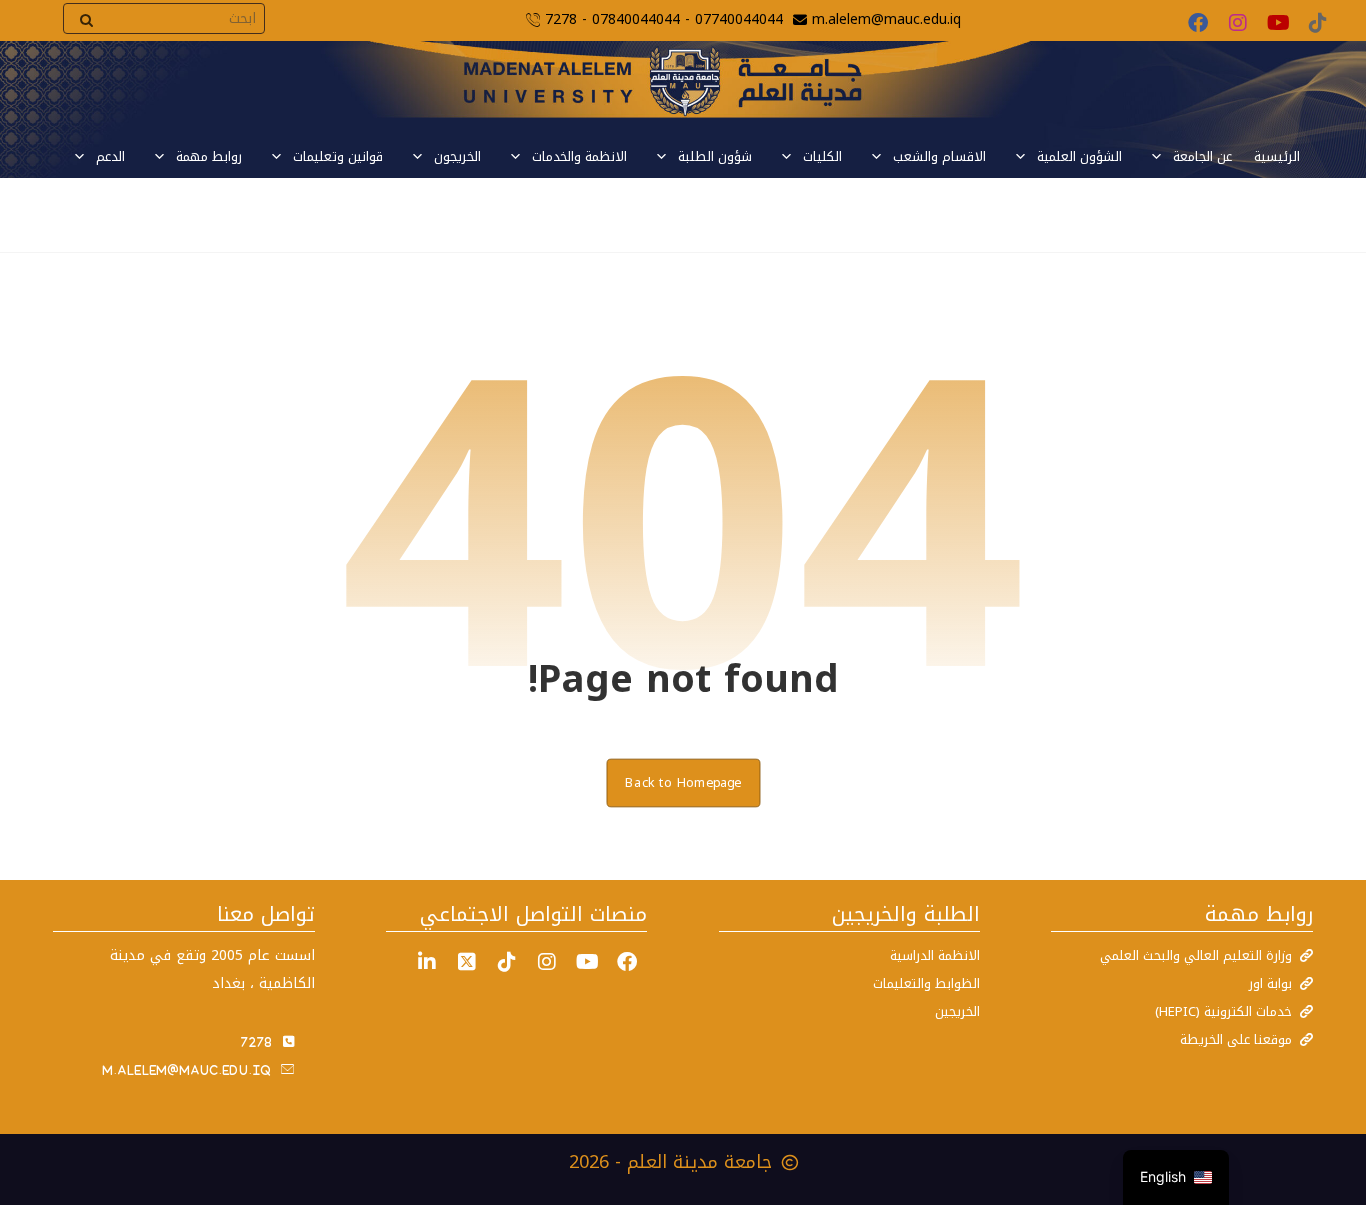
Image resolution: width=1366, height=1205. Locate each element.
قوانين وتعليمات (338, 156)
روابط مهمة (209, 156)
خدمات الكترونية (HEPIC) (1223, 1011)
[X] (467, 962)
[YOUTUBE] (587, 962)
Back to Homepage (683, 782)
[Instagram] (1238, 23)
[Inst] (547, 962)
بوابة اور (1270, 983)
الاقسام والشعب (939, 156)
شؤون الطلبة (715, 156)
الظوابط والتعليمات (926, 983)
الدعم (110, 156)
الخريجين (957, 1011)
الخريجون (457, 156)
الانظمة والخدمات (579, 156)
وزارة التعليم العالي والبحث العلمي (1196, 955)
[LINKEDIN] (427, 962)
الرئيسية (1277, 156)
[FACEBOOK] (627, 962)
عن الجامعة (1202, 156)
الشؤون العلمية (1079, 156)
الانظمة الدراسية (935, 955)
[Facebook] (1198, 23)
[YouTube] (1278, 23)
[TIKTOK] (507, 962)
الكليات (822, 156)
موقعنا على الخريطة (1236, 1039)
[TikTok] (1318, 23)
